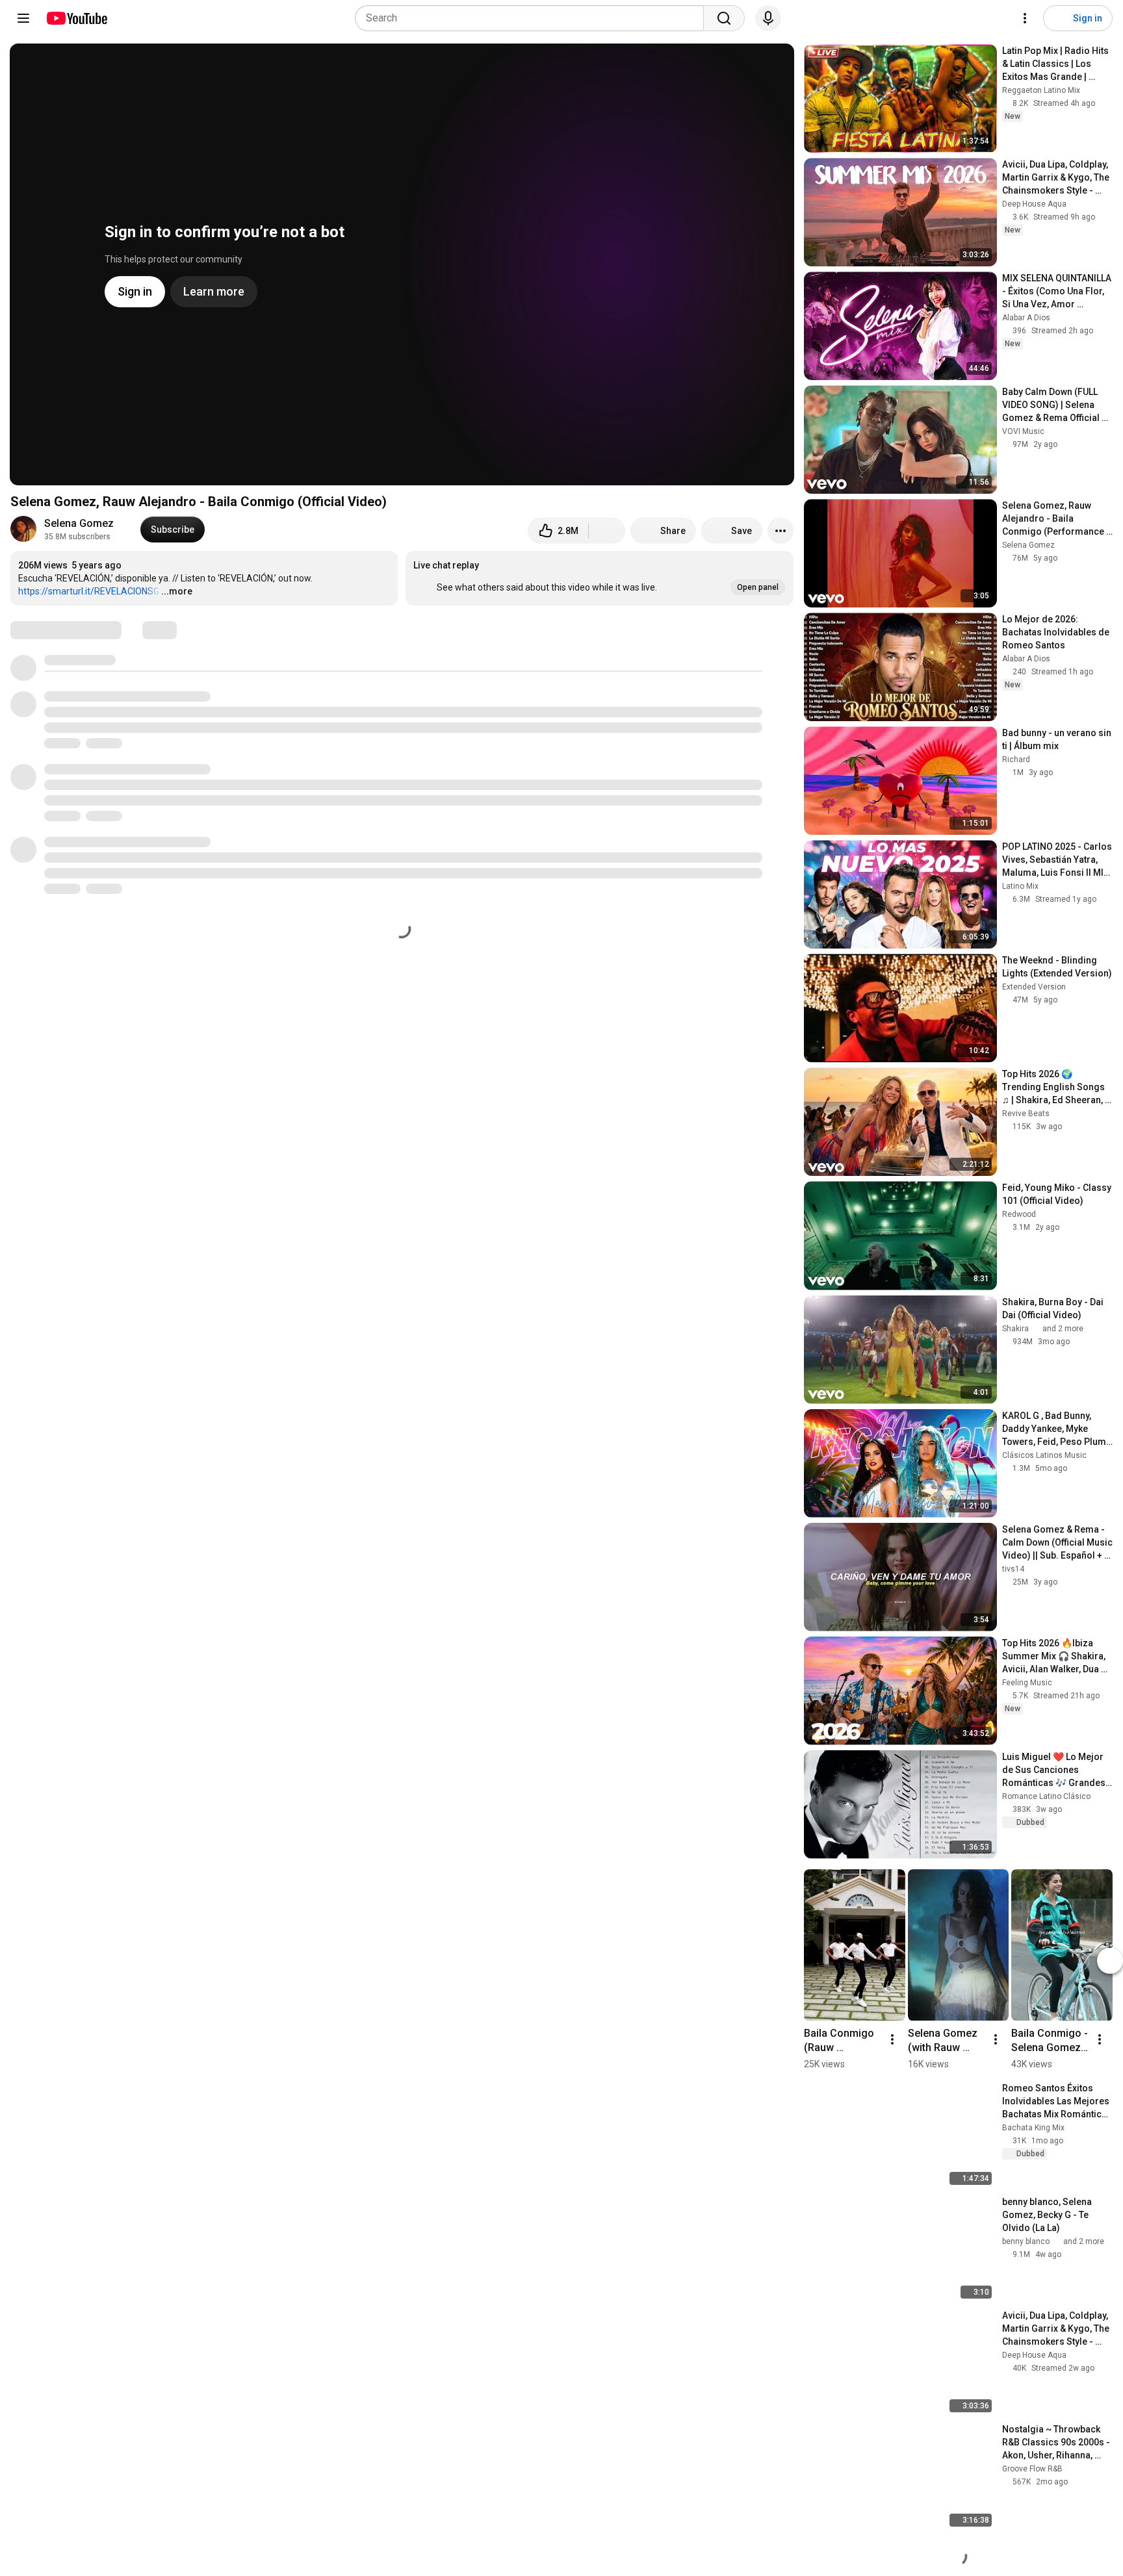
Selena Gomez (79, 523)
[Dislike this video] (607, 531)
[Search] (724, 18)
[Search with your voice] (768, 18)
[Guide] (23, 18)
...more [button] (177, 591)
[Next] (1110, 1961)
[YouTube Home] (76, 18)
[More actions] (781, 531)
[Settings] (1025, 18)
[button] (599, 578)
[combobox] (533, 18)
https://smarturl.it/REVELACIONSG (89, 591)
